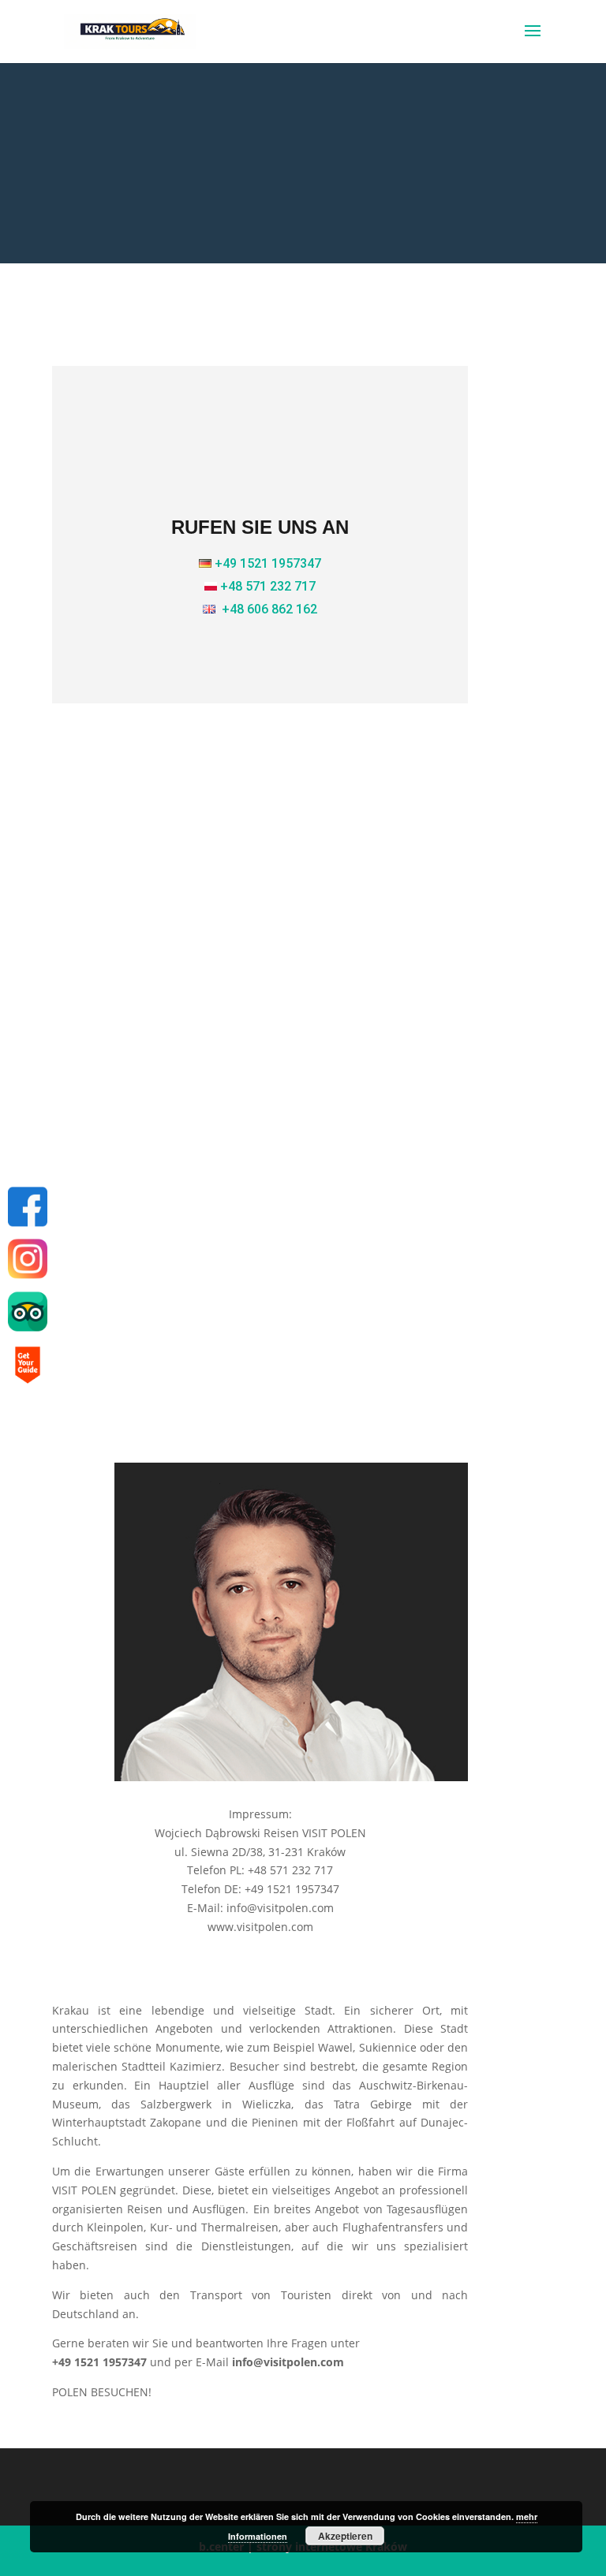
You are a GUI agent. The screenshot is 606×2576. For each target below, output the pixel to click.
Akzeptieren (345, 2536)
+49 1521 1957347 (268, 563)
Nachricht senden (345, 1387)
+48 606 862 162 (269, 609)
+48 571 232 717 (268, 586)
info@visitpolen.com (259, 925)
